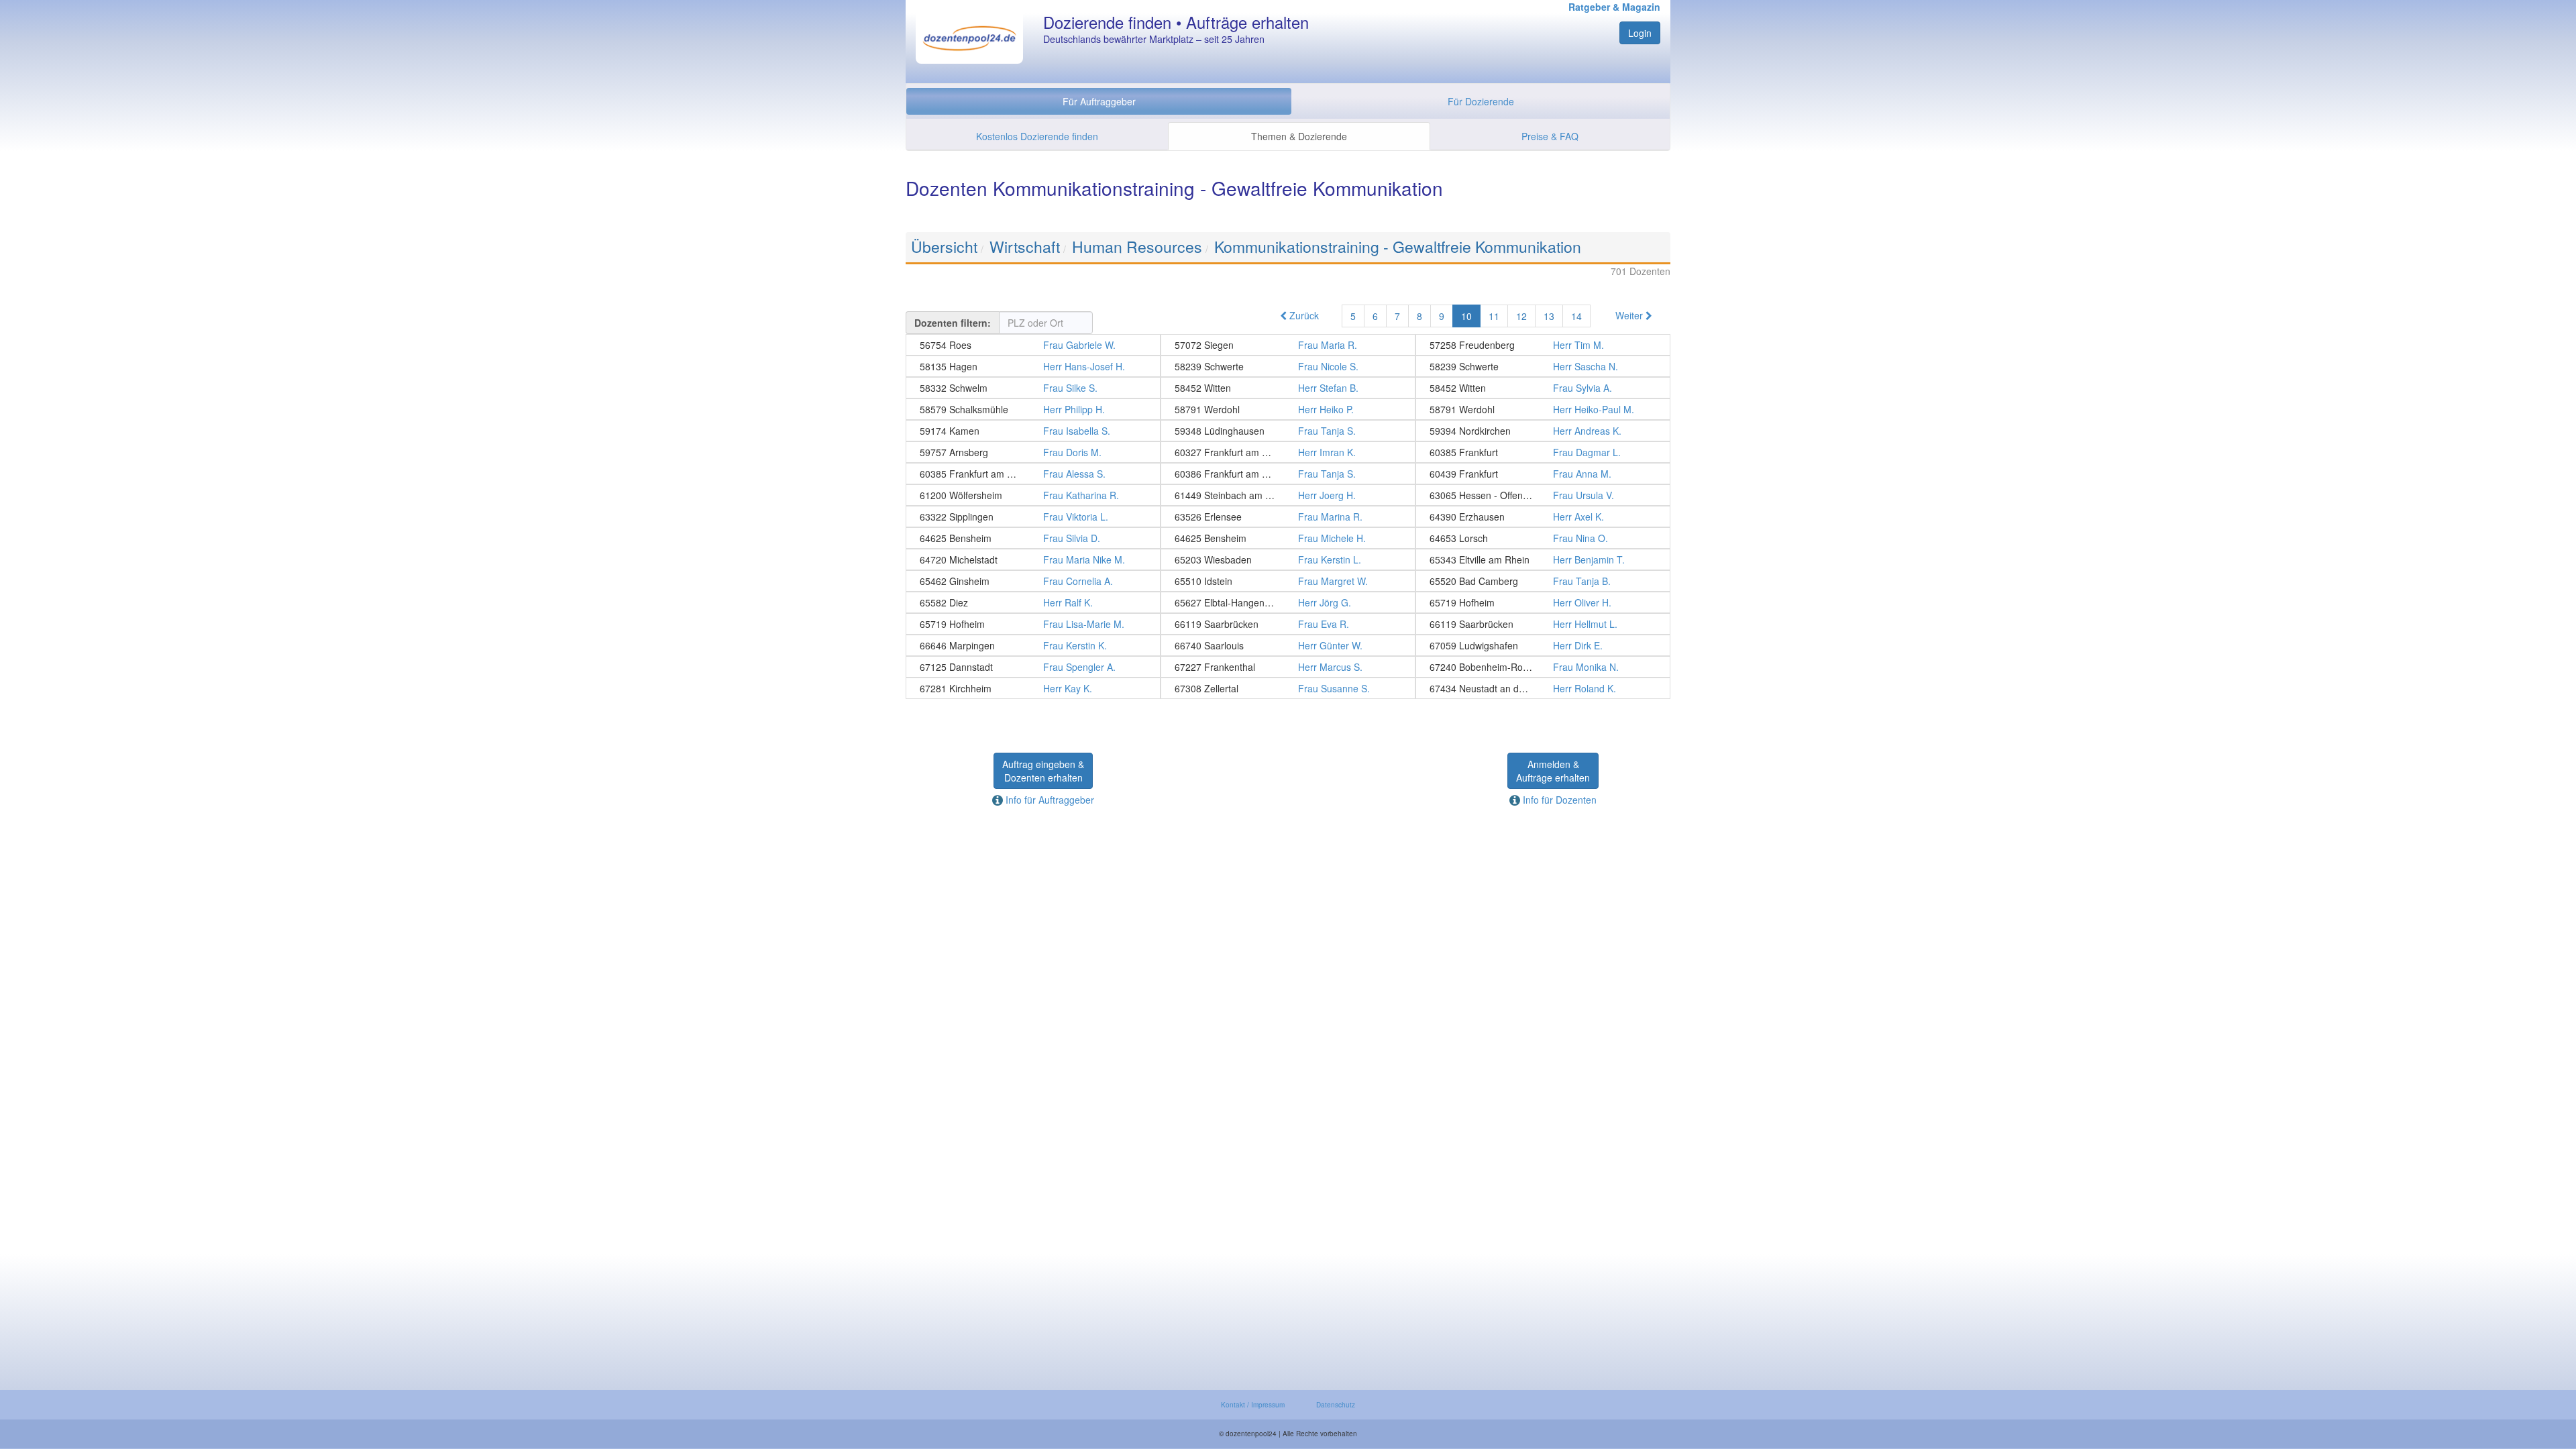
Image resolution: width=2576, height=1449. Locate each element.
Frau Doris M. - (1033, 452)
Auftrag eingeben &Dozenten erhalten (1043, 771)
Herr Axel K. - (1543, 517)
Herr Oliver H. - (1543, 602)
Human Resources (1137, 247)
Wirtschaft (1025, 247)
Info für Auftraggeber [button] (1049, 800)
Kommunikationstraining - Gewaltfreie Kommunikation (1398, 247)
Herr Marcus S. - (1288, 667)
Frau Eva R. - (1288, 624)
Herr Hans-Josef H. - (1033, 366)
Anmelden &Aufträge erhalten (1553, 771)
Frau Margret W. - (1288, 581)
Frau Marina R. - (1288, 517)
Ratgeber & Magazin (1614, 7)
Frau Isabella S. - (1033, 431)
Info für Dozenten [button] (1558, 800)
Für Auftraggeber (1099, 101)
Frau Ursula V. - (1543, 495)
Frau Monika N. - (1543, 667)
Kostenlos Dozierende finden (1037, 136)
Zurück (1303, 315)
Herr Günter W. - (1288, 645)
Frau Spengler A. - (1033, 667)
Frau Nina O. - (1543, 538)
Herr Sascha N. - (1543, 366)
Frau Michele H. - (1288, 538)
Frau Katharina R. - (1033, 495)
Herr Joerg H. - (1288, 495)
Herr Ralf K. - (1033, 602)
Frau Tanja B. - (1543, 581)
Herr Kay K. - (1033, 688)
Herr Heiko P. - (1288, 409)
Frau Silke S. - (1033, 388)
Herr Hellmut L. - (1543, 624)
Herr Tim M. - (1543, 345)
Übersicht (944, 247)
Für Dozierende (1481, 101)
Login (1640, 33)
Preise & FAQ (1550, 136)
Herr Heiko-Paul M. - (1543, 409)
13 (1549, 316)
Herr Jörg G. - (1288, 602)
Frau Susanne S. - (1288, 688)
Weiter (1630, 315)
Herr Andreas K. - (1543, 431)
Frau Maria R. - (1288, 345)
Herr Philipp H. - (1033, 409)
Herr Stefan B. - (1288, 388)
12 (1521, 316)
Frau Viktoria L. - (1033, 517)
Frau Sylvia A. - (1543, 388)
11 (1494, 316)
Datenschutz (1336, 1405)
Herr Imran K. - (1288, 452)
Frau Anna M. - (1543, 474)
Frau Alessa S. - (1033, 474)
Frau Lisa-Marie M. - (1033, 624)
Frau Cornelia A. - (1033, 581)
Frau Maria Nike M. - (1033, 559)
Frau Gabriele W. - (1033, 345)
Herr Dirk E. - (1543, 645)
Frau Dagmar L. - (1543, 452)
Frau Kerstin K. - (1033, 645)
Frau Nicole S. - (1288, 366)
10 (1466, 316)
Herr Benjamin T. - (1543, 559)
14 (1576, 316)
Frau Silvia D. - (1033, 538)
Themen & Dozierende (1299, 136)
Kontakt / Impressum (1253, 1405)
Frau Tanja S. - (1288, 431)
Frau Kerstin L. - (1288, 559)
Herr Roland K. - (1543, 688)
